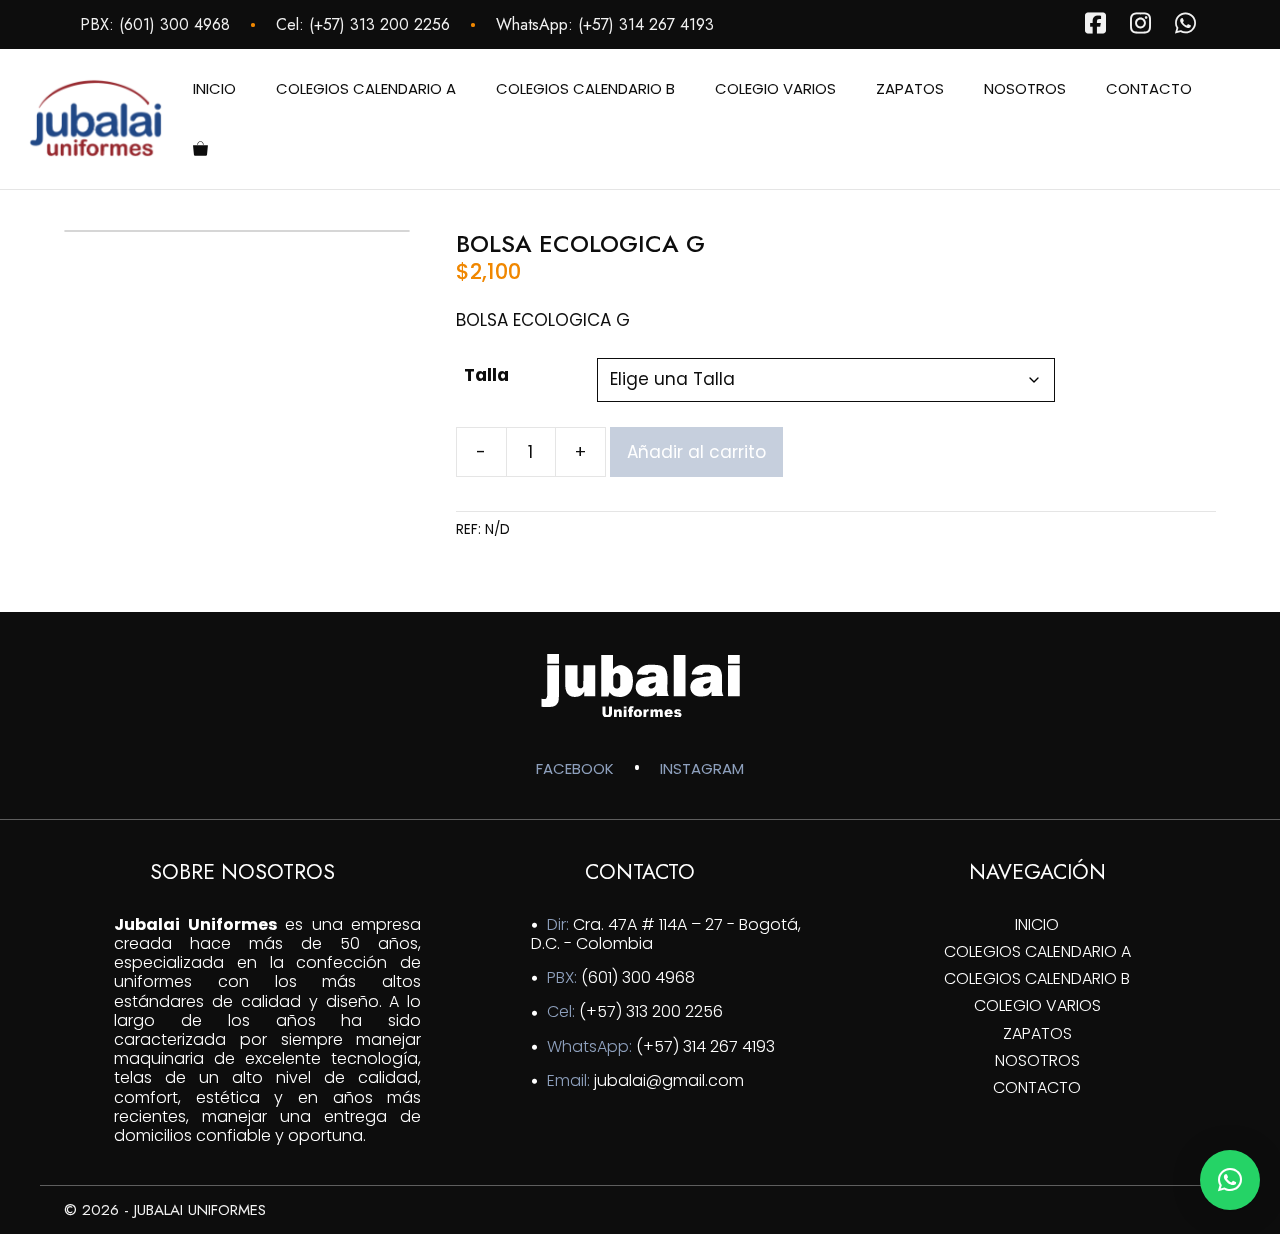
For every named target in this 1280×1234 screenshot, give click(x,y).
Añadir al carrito (696, 452)
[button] (1230, 1180)
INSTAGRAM (702, 768)
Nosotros (1025, 88)
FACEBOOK (575, 768)
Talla (486, 375)
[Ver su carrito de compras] (200, 149)
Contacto (1149, 88)
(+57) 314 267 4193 (646, 24)
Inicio (214, 88)
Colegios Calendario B (585, 88)
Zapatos (910, 88)
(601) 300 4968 (174, 24)
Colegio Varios (775, 88)
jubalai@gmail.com (669, 1080)
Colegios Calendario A (366, 88)
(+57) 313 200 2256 (379, 24)
